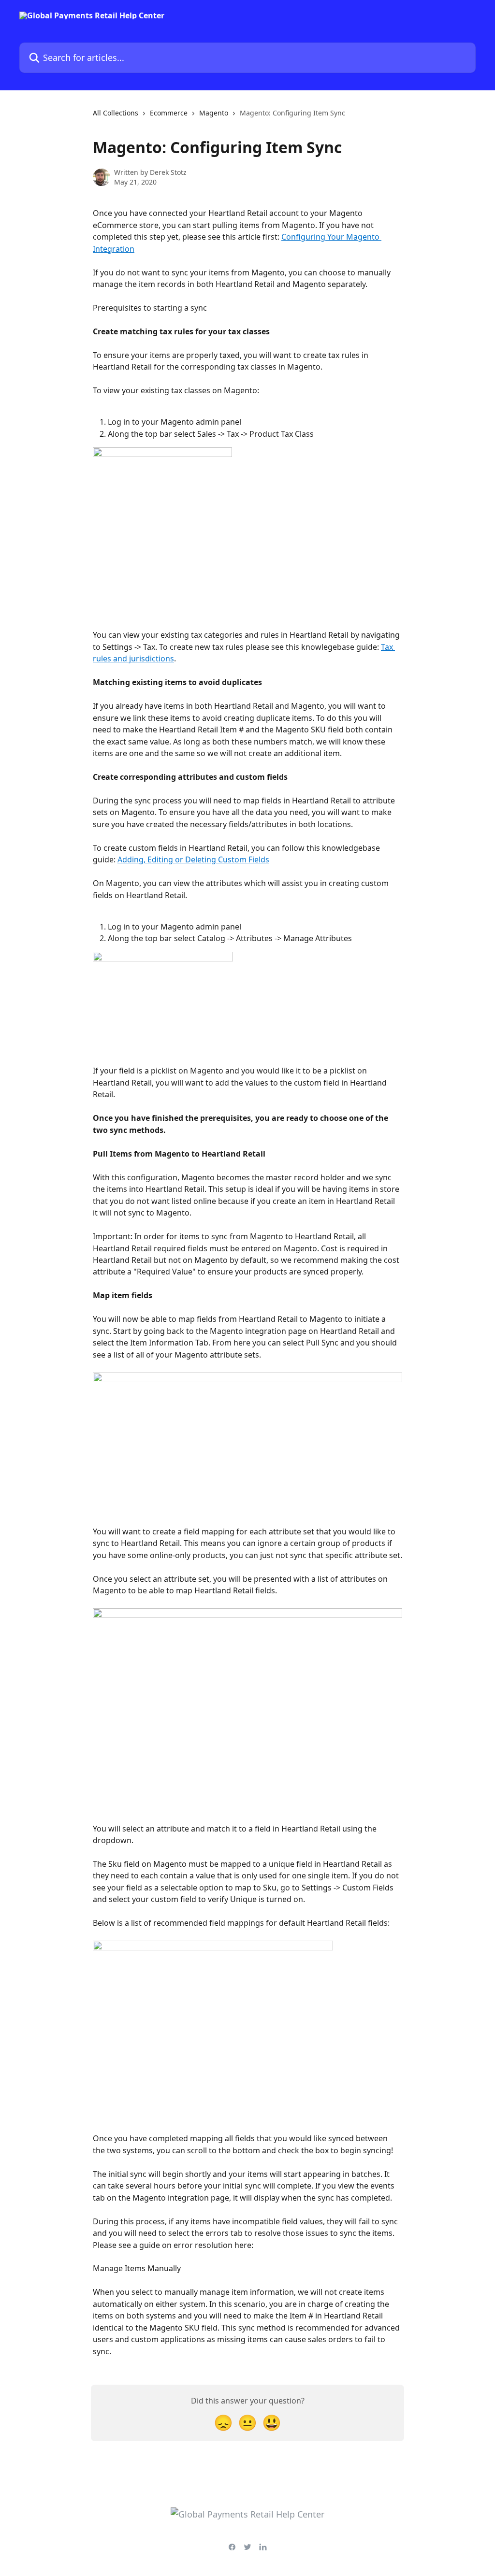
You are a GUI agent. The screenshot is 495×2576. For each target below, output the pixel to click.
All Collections (116, 113)
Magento (214, 113)
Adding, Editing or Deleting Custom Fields (193, 859)
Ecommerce (169, 113)
